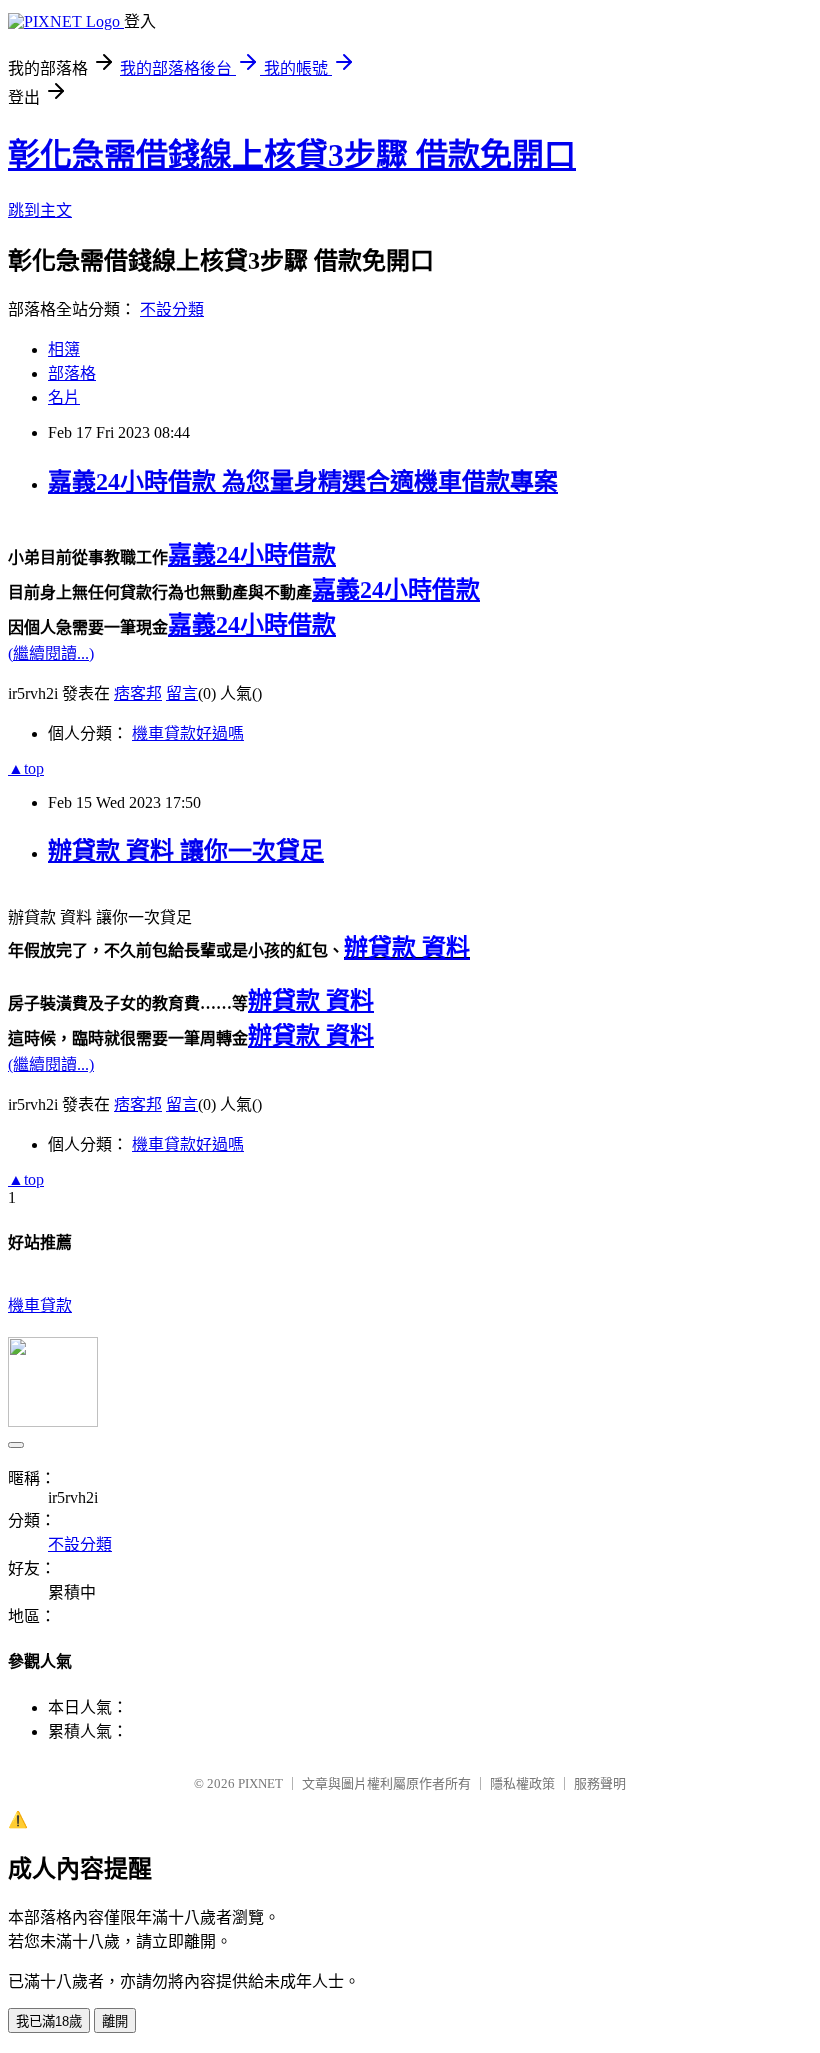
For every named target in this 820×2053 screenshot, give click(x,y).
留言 (182, 693)
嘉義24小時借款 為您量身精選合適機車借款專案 (303, 482)
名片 (64, 397)
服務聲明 (600, 1783)
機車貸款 (40, 1305)
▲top (26, 768)
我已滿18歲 (49, 2021)
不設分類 (172, 309)
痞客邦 (138, 693)
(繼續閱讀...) (51, 653)
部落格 (72, 373)
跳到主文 (40, 210)
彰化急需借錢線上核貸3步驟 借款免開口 (292, 155)
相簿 (64, 349)
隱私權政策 (522, 1783)
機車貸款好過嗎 (188, 733)
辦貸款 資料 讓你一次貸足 (186, 851)
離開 (115, 2021)
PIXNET (260, 1783)
